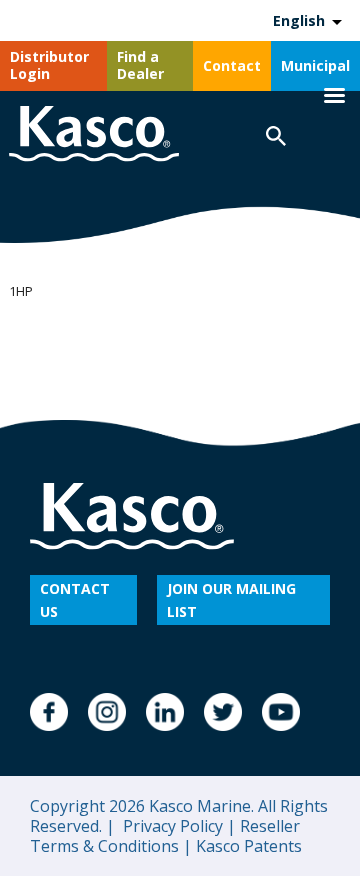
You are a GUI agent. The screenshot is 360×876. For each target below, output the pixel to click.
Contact (232, 65)
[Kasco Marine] (94, 136)
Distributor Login (49, 65)
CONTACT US (75, 600)
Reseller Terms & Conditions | (165, 836)
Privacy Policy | (177, 826)
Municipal (315, 65)
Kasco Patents (247, 846)
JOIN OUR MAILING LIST (231, 600)
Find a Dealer (140, 65)
